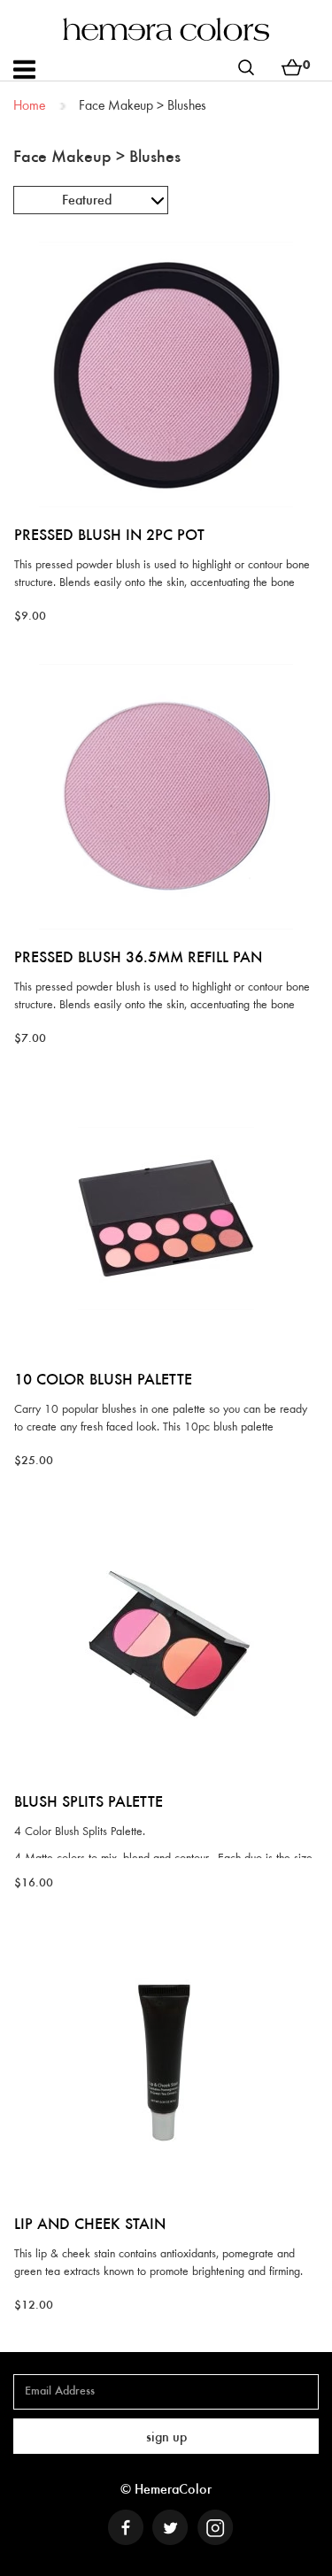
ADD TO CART (166, 241)
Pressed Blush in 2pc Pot (109, 536)
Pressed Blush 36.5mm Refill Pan (138, 959)
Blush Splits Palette (89, 1803)
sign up (166, 2438)
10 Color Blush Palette (103, 1381)
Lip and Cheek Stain (90, 2225)
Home (29, 106)
